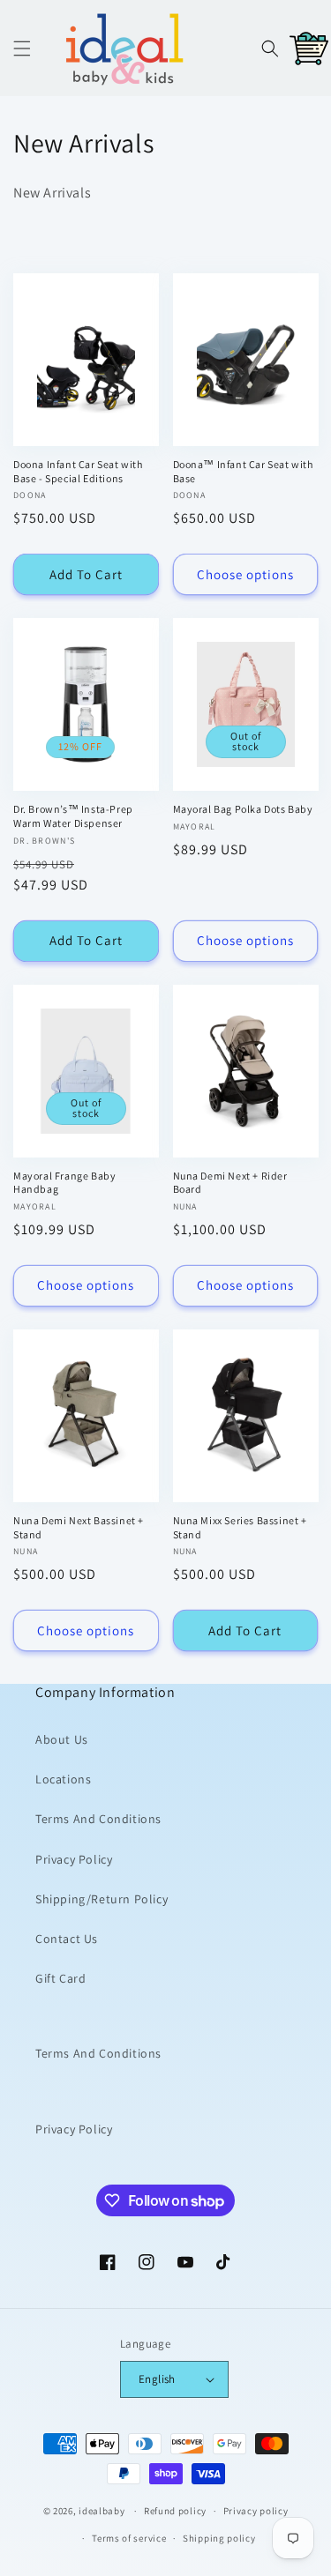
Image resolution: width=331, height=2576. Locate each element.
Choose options (245, 574)
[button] (22, 48)
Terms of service (129, 2538)
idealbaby (102, 2511)
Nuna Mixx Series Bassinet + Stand (240, 1527)
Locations (63, 1779)
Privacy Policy (74, 1859)
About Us (62, 1739)
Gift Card (60, 1978)
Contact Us (67, 1939)
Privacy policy (256, 2511)
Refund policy (175, 2511)
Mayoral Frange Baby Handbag (64, 1183)
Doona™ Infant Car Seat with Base (243, 471)
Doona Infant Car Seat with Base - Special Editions (78, 471)
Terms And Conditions (98, 1819)
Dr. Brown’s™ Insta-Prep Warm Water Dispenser (73, 816)
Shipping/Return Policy (102, 1899)
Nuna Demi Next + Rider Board (230, 1183)
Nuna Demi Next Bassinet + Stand (79, 1527)
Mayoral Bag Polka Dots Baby (243, 809)
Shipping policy (219, 2538)
